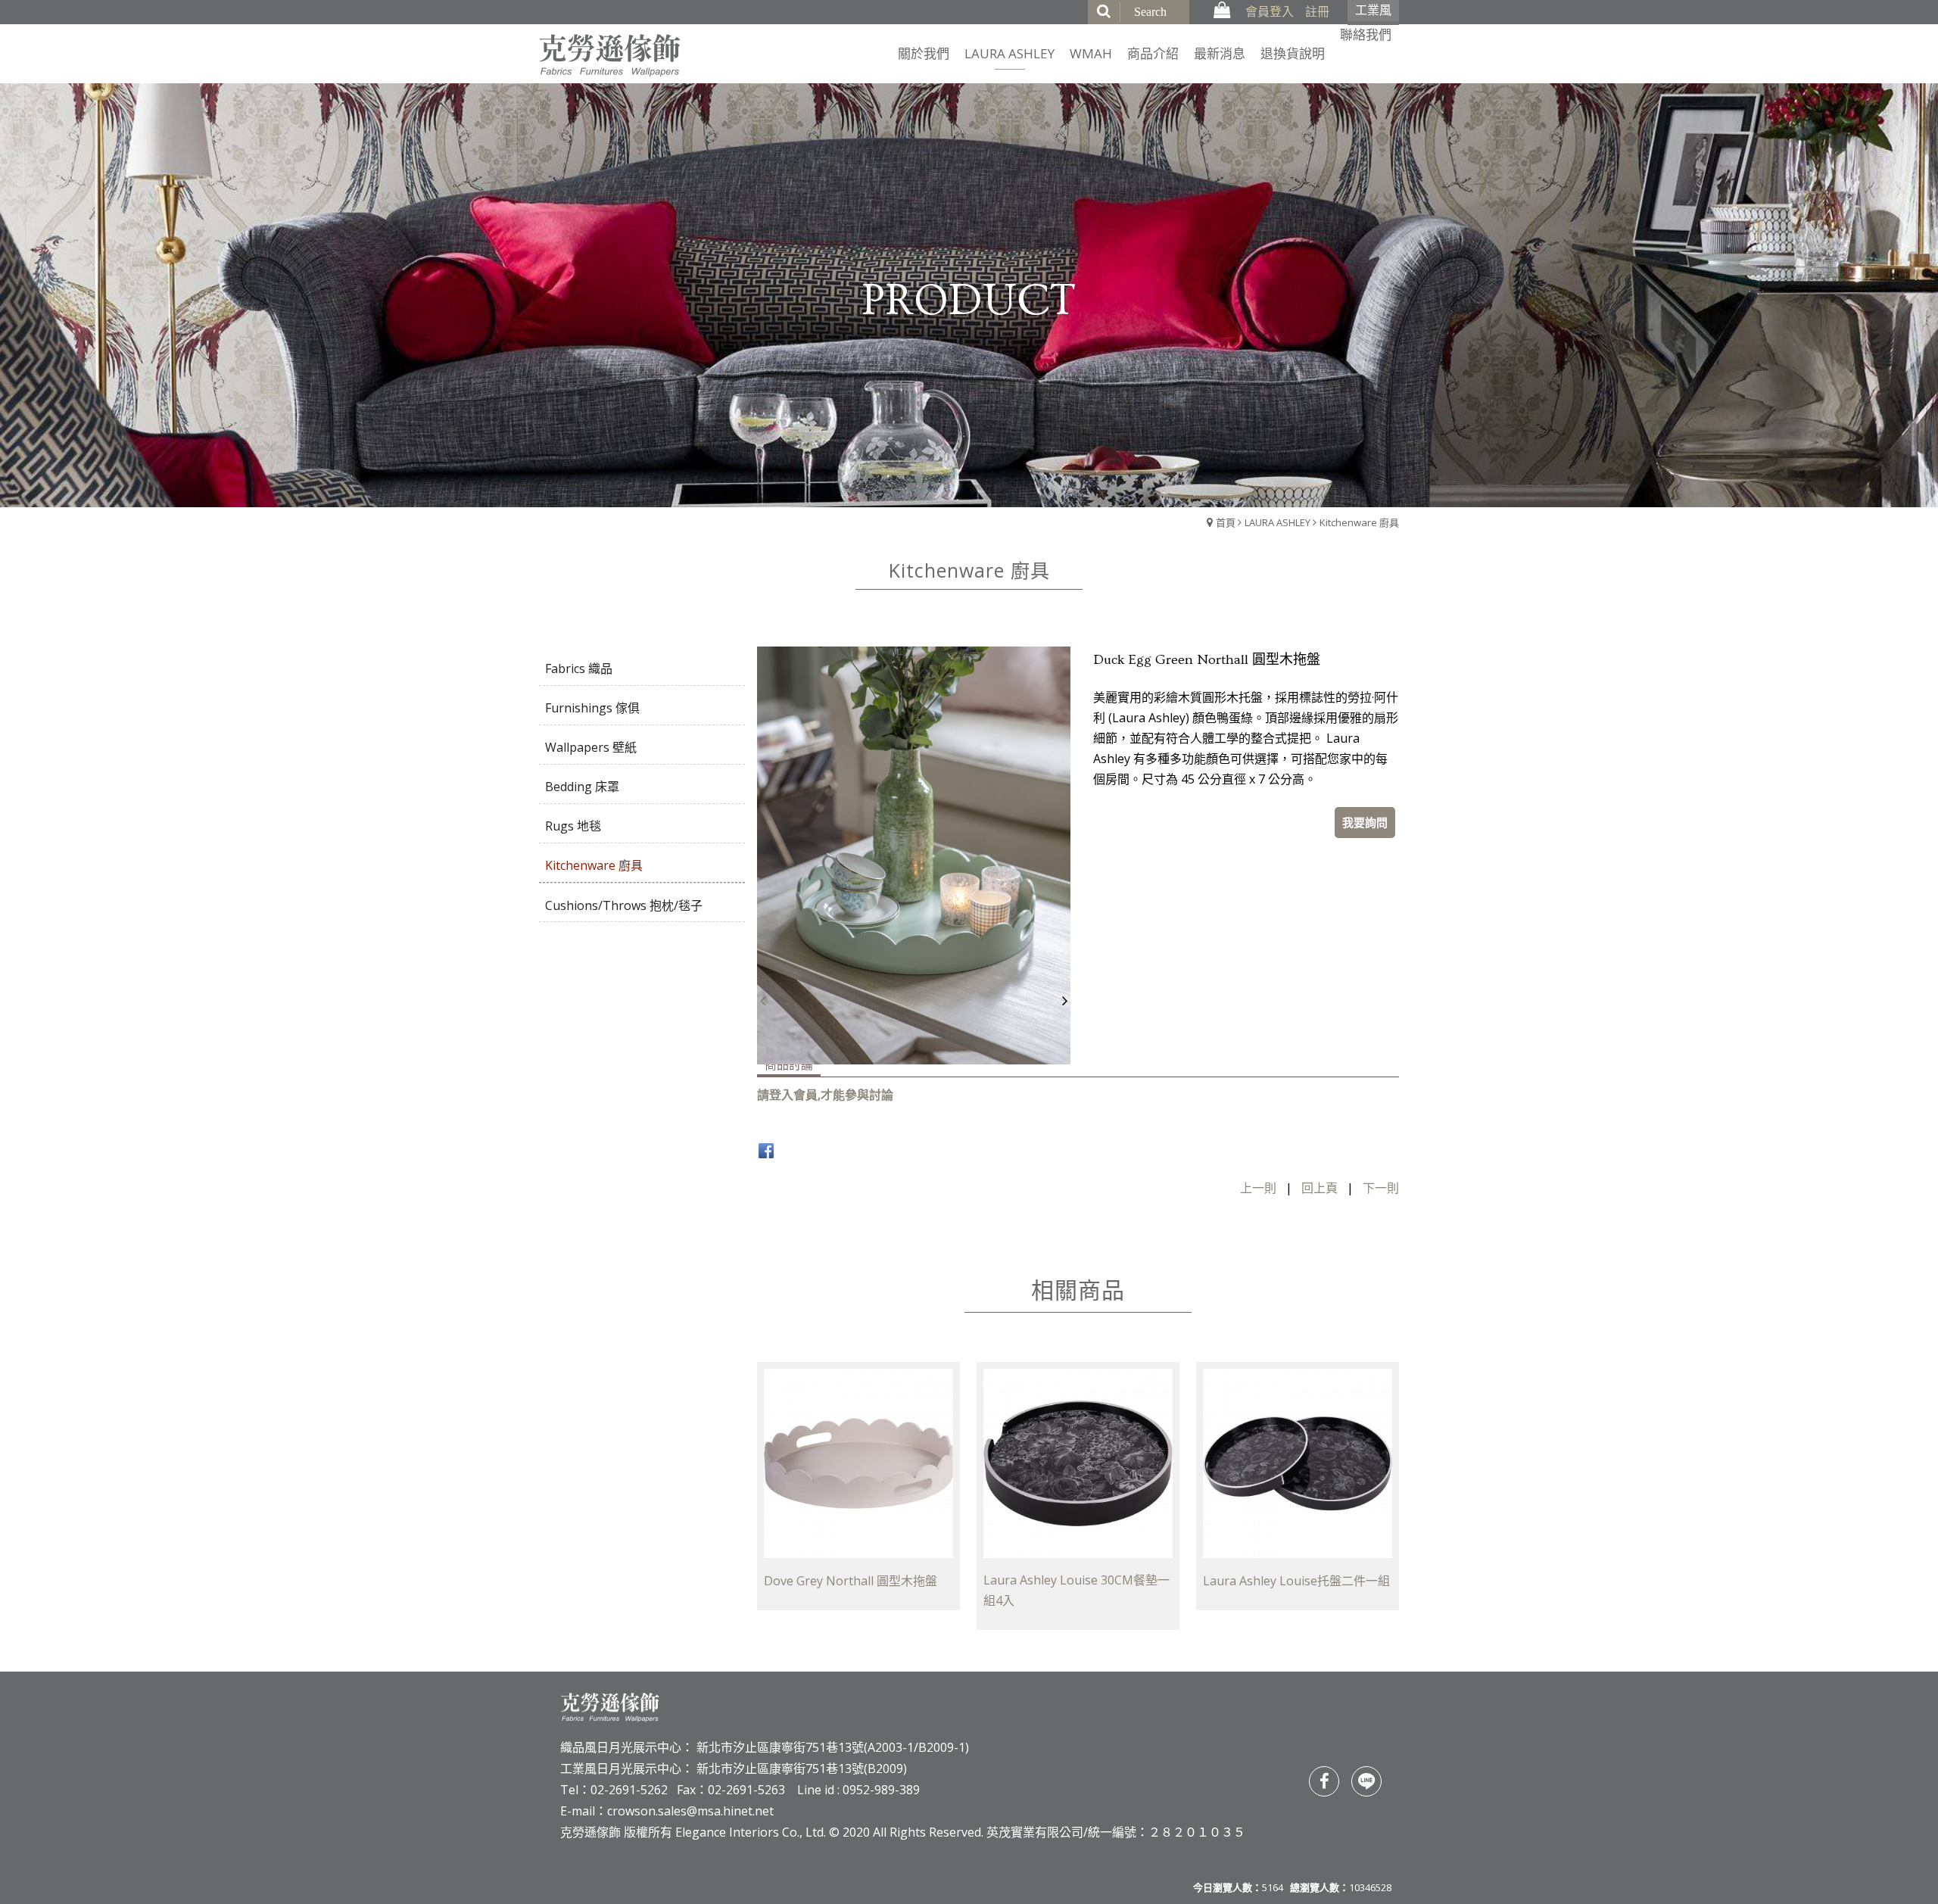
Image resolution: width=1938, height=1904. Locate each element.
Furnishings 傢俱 (592, 708)
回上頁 (1320, 1188)
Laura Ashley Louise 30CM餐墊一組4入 (1076, 1590)
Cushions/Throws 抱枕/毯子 (624, 905)
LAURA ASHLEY (1277, 522)
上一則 (1258, 1188)
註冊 (1317, 11)
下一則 (1381, 1188)
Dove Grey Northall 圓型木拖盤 (851, 1581)
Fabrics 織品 (579, 668)
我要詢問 (1365, 822)
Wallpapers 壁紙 (591, 747)
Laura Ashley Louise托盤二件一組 (1296, 1581)
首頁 (1226, 522)
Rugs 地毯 (573, 826)
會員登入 (1270, 11)
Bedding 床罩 (582, 787)
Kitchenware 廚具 (1359, 522)
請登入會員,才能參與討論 (825, 1095)
